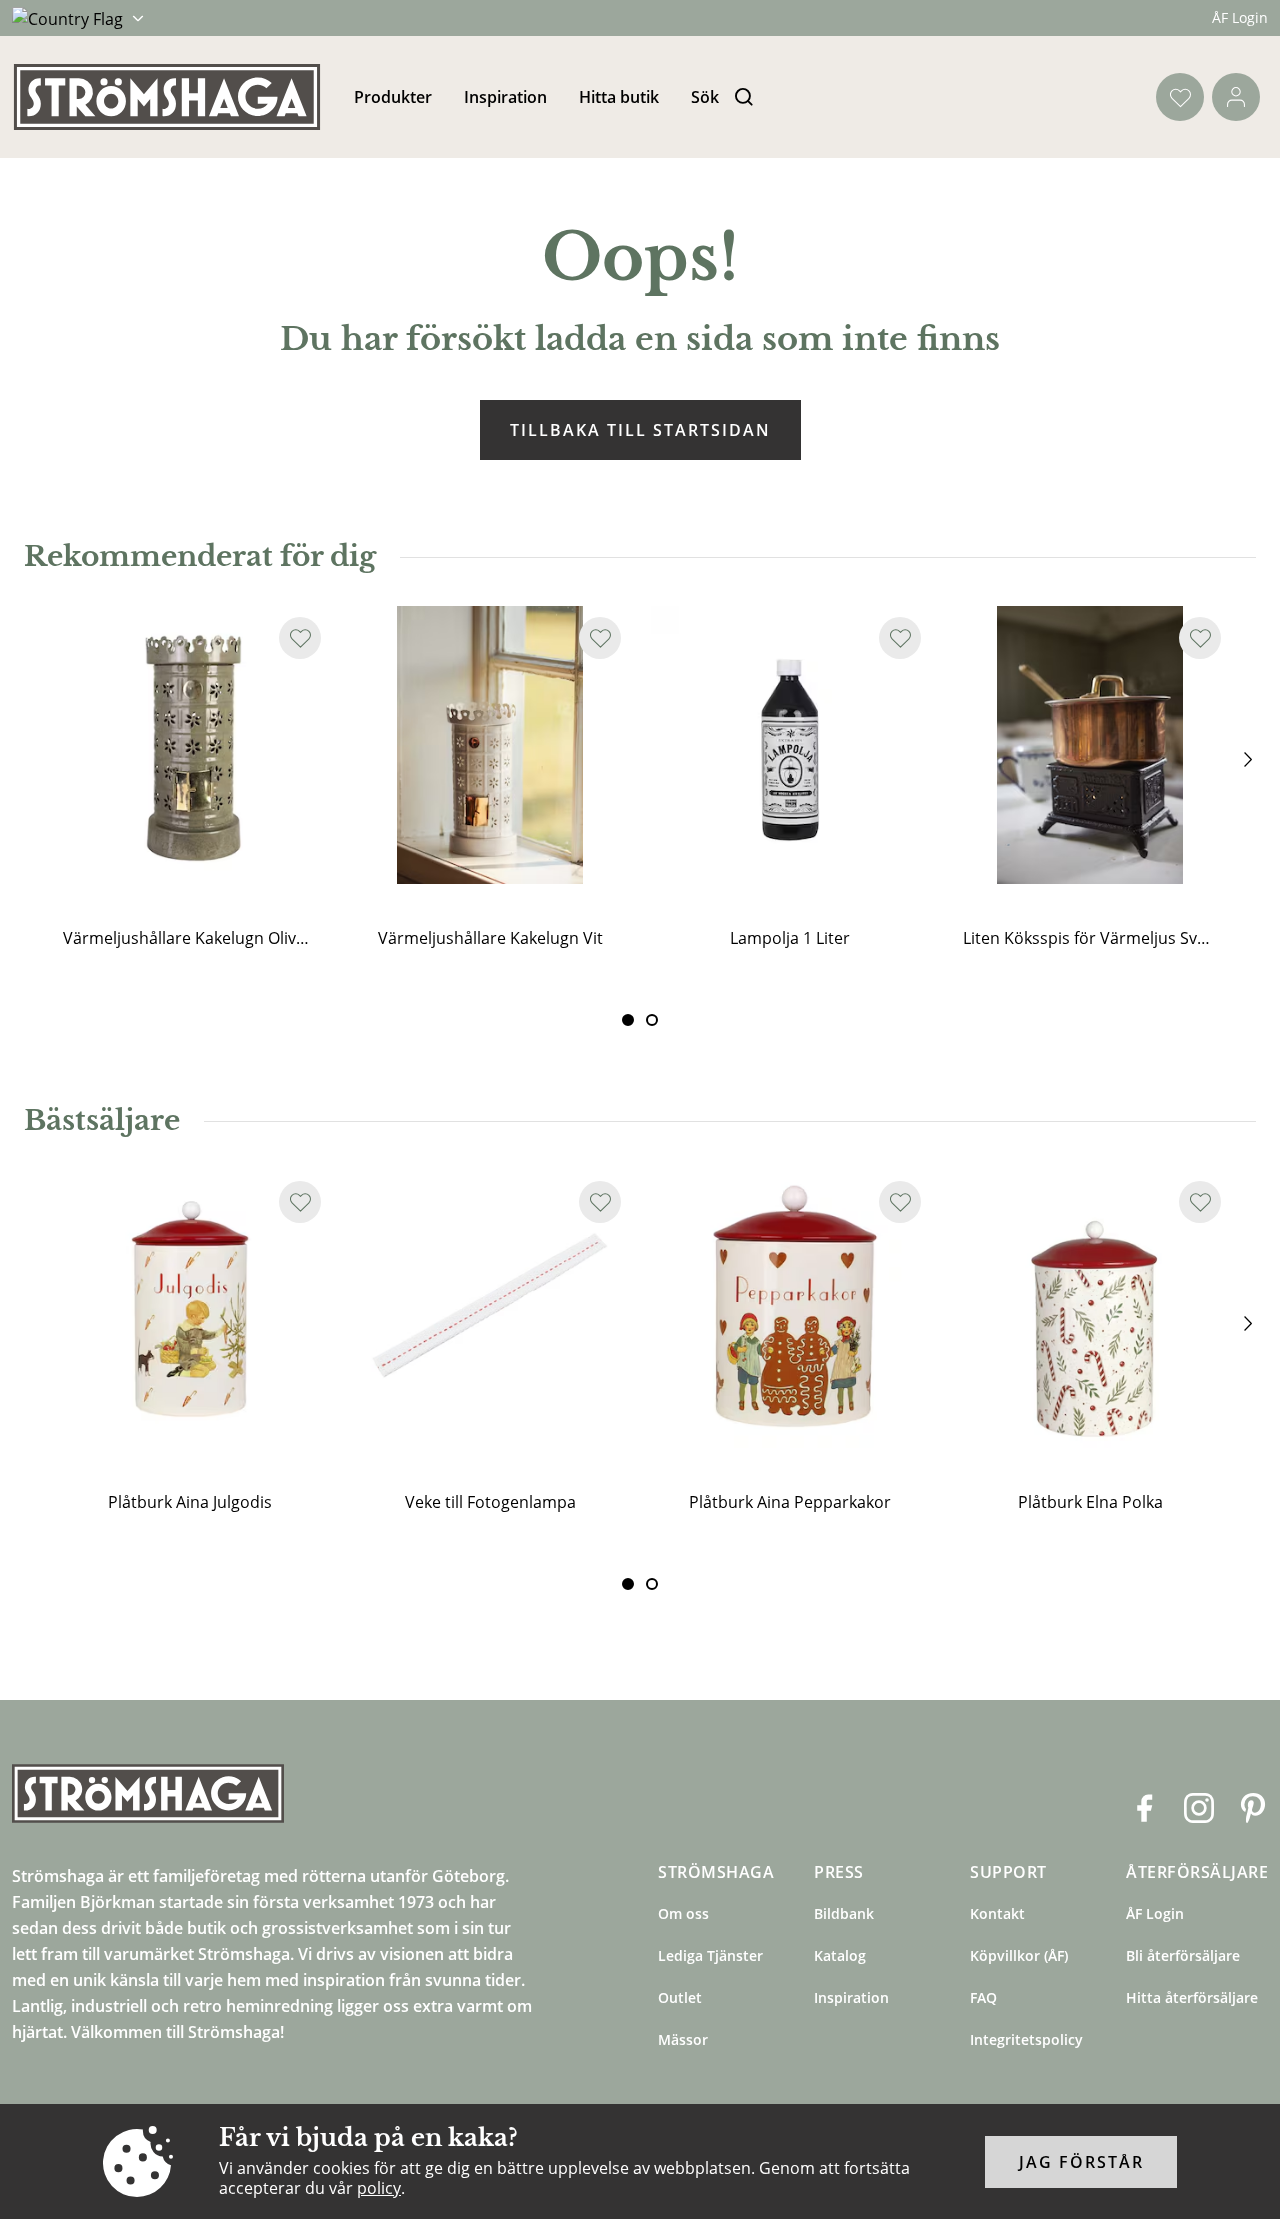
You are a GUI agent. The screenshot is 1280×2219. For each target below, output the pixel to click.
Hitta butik (619, 97)
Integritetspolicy (1026, 2039)
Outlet (680, 1997)
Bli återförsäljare (1183, 1955)
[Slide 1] (652, 1020)
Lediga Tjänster (710, 1955)
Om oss (683, 1913)
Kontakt (997, 1913)
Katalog (840, 1955)
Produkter (393, 97)
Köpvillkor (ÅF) (1019, 1955)
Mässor (683, 2039)
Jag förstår (1081, 2162)
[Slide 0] (628, 1020)
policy (379, 2188)
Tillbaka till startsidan (640, 430)
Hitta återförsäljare (1192, 1997)
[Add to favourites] (300, 638)
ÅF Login (1240, 17)
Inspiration (505, 97)
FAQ (983, 1997)
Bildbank (844, 1913)
